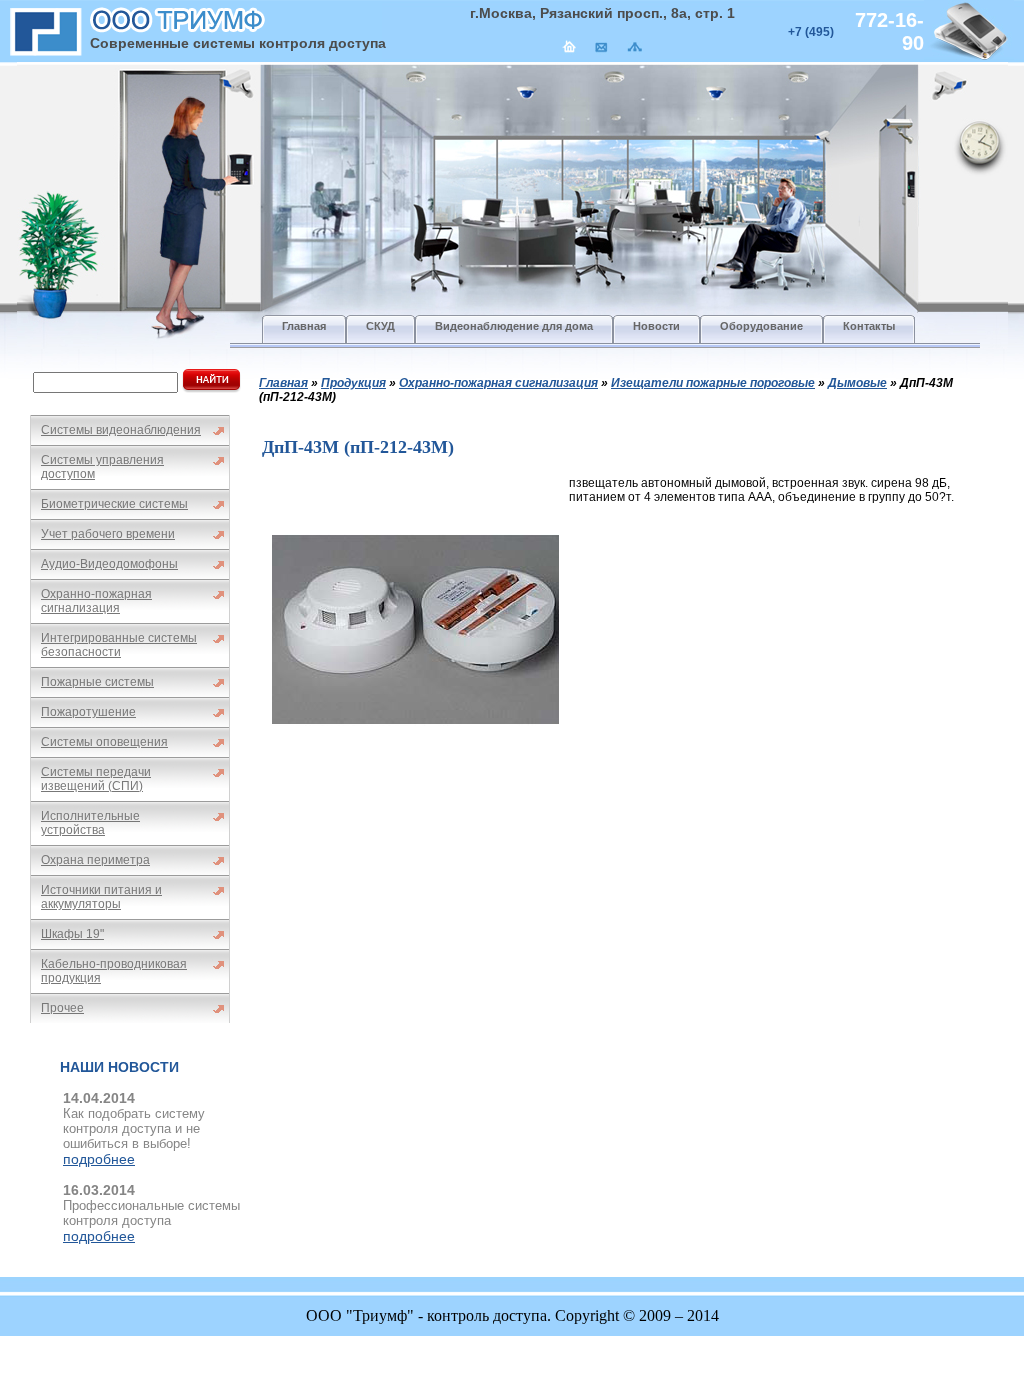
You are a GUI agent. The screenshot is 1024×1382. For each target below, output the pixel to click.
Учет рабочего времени (108, 534)
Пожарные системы (97, 682)
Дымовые (857, 383)
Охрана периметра (95, 860)
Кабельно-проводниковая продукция (114, 971)
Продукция (353, 383)
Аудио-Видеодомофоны (109, 564)
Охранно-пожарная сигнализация (96, 601)
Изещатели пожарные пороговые (713, 383)
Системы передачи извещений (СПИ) (96, 779)
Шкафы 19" (72, 934)
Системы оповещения (104, 742)
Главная (283, 383)
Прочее (62, 1008)
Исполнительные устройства (90, 823)
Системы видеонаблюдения (121, 430)
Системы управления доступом (102, 467)
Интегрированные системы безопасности (119, 645)
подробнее (99, 1159)
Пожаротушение (88, 712)
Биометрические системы (114, 504)
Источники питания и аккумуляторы (101, 897)
